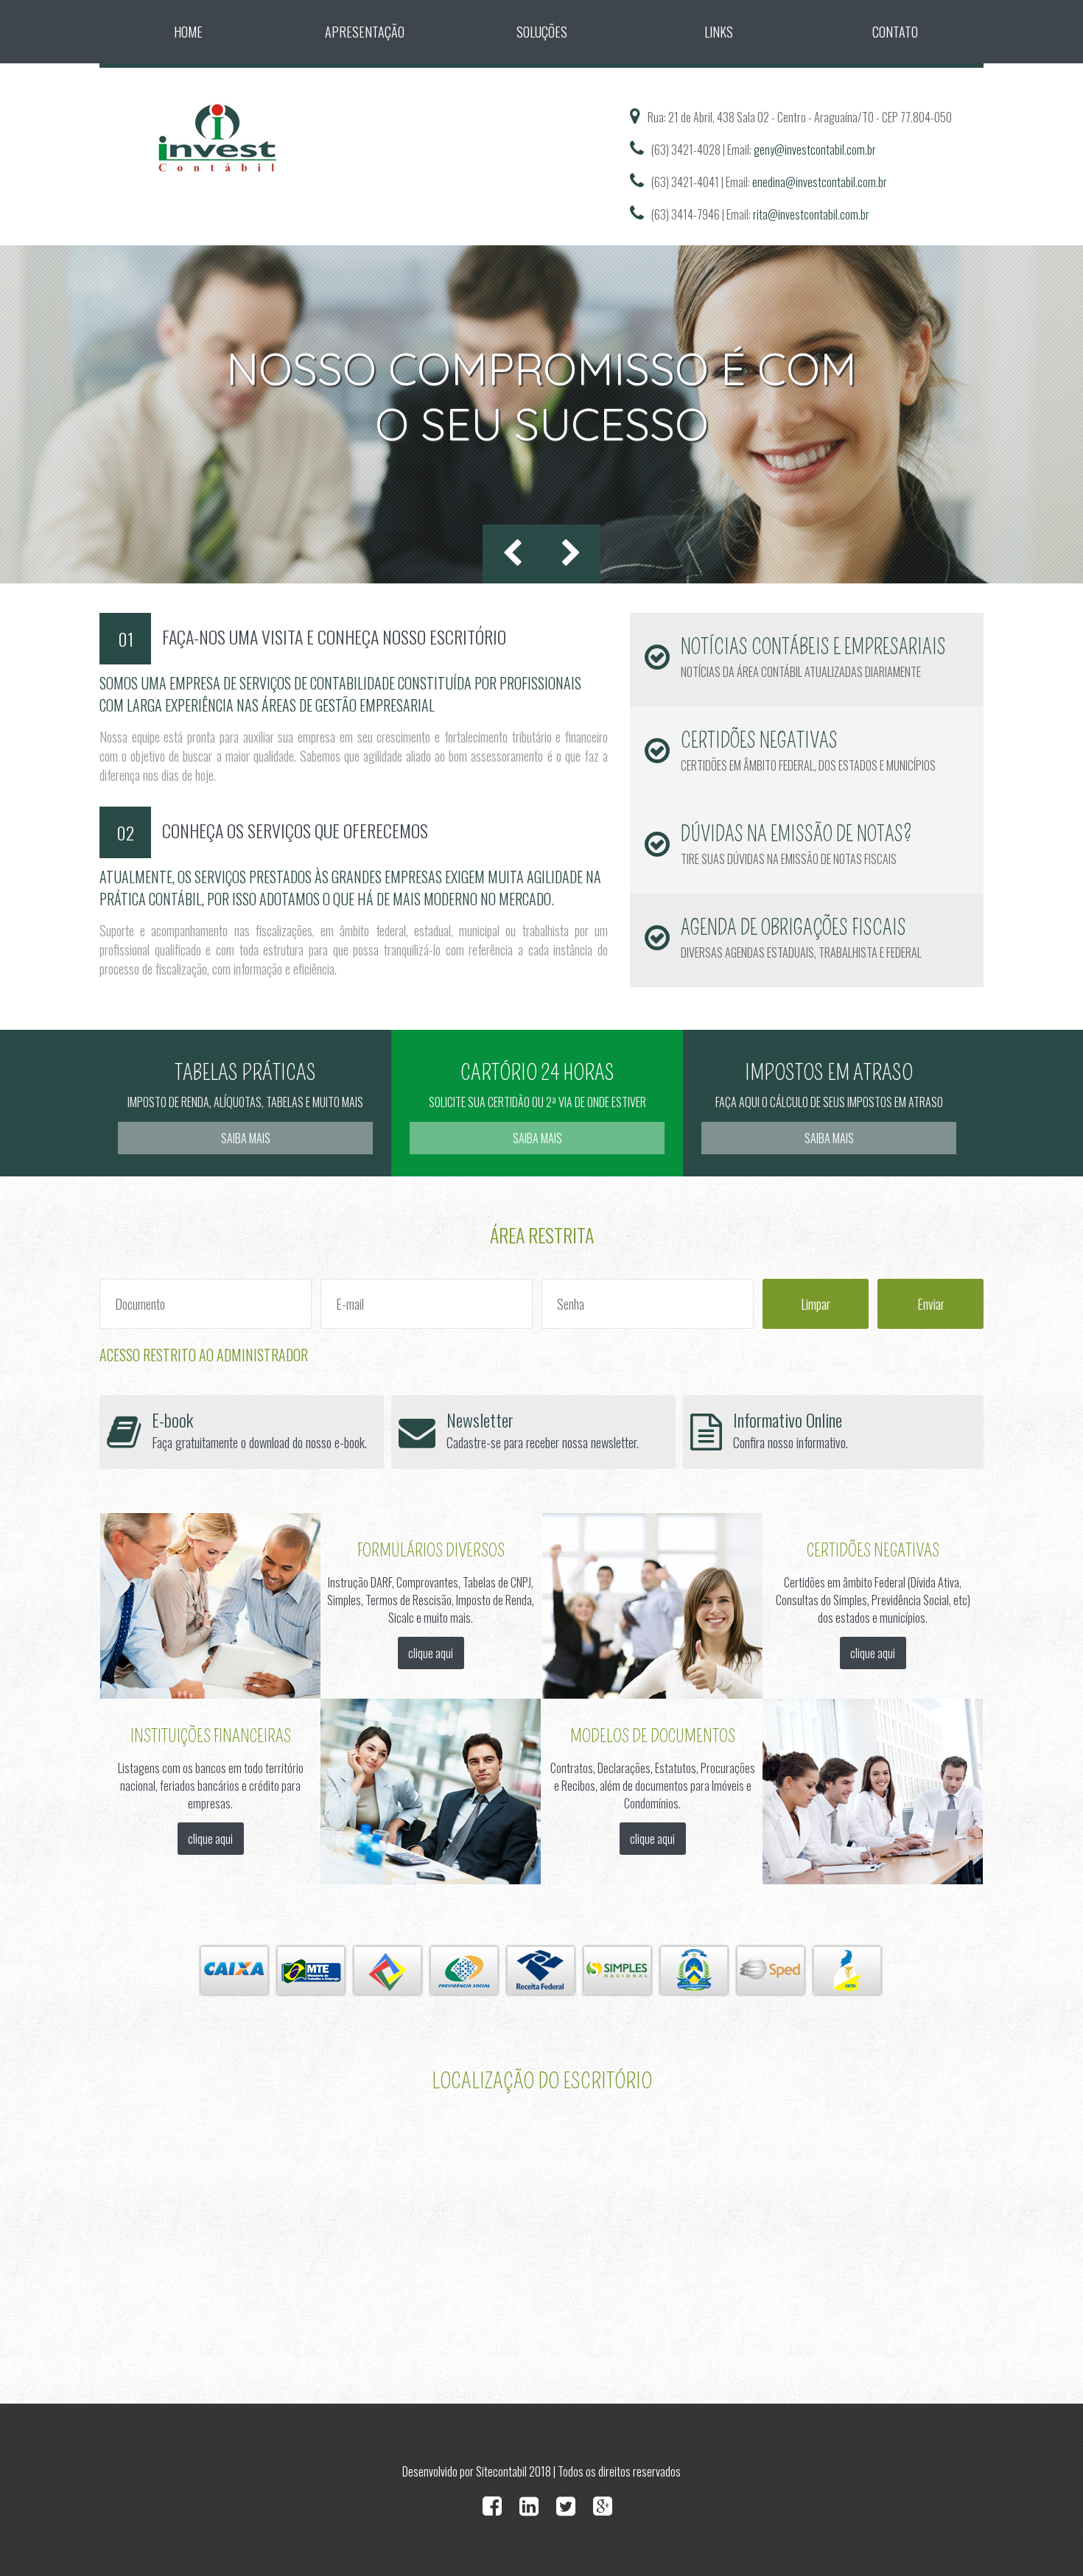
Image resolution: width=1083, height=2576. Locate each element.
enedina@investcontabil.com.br (820, 182)
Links (719, 32)
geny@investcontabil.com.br (815, 150)
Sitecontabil (501, 2471)
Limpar (816, 1304)
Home (188, 32)
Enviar (931, 1304)
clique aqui (431, 1653)
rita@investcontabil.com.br (811, 214)
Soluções (542, 32)
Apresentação (365, 32)
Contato (895, 32)
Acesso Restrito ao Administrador (204, 1355)
